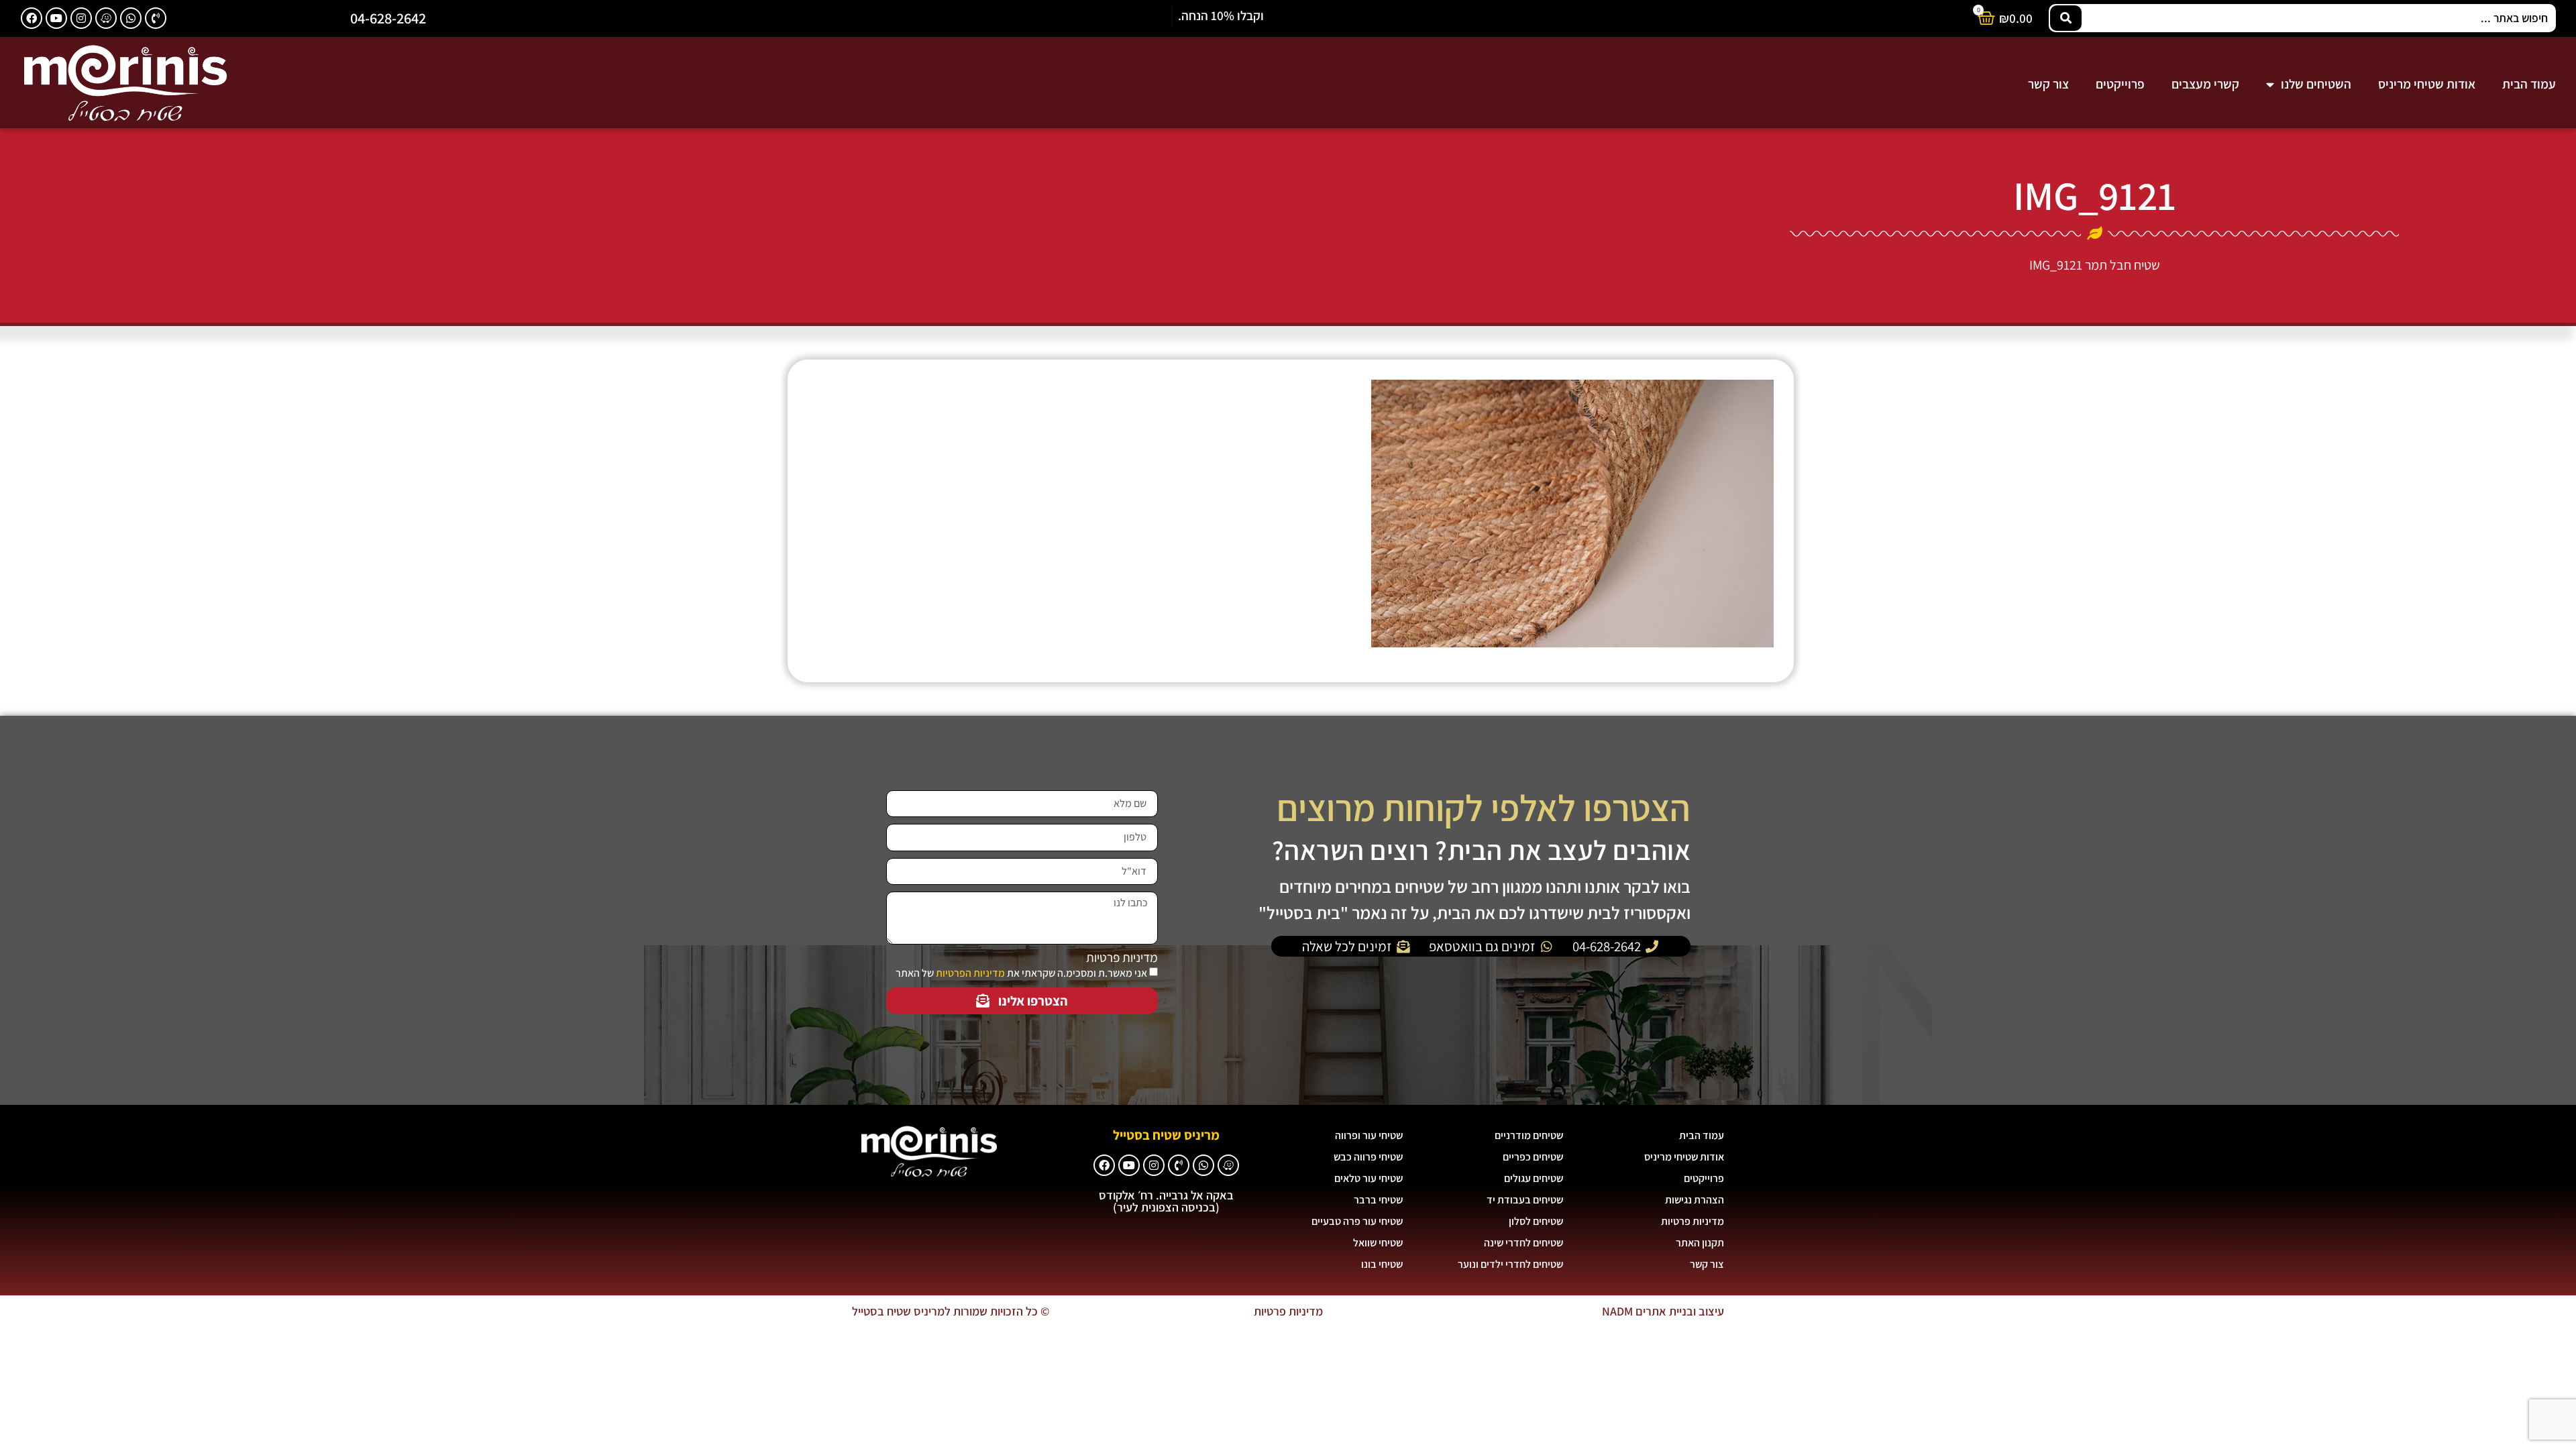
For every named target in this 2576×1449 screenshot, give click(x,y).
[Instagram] (81, 18)
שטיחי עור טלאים (1368, 1178)
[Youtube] (56, 18)
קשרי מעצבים (2205, 84)
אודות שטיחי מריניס (2427, 84)
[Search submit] (2066, 18)
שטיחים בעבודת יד (1525, 1200)
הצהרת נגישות (1695, 1200)
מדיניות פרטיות (1122, 958)
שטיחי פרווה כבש (1368, 1157)
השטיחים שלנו (2316, 84)
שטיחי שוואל (1378, 1243)
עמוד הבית (2529, 84)
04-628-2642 (388, 18)
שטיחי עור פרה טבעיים (1357, 1221)
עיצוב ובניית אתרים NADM (1663, 1311)
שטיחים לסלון (1536, 1221)
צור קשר (2048, 84)
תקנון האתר (1700, 1243)
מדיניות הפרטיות (970, 973)
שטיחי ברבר (1378, 1200)
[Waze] (106, 18)
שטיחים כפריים (1533, 1157)
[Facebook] (32, 18)
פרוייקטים (2120, 84)
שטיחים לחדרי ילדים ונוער (1510, 1264)
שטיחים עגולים (1534, 1178)
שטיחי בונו (1382, 1264)
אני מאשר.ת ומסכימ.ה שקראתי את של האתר (1021, 973)
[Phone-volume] (156, 18)
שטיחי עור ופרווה (1369, 1135)
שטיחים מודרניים (1529, 1135)
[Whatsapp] (131, 18)
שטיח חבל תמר (2123, 265)
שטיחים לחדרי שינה (1523, 1243)
